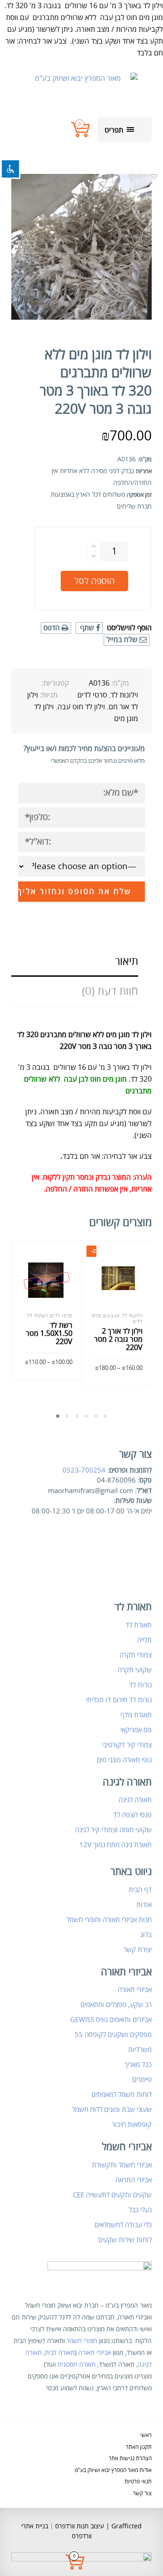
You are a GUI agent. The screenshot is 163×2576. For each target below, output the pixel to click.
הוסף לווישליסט (129, 628)
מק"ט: (145, 460)
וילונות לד (124, 695)
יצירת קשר (138, 1950)
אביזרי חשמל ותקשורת (122, 2165)
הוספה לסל (94, 581)
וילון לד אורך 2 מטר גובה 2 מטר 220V (118, 1340)
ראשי (146, 2435)
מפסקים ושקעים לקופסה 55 (113, 2035)
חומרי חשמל (82, 2341)
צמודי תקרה (136, 1655)
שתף (87, 628)
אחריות (144, 471)
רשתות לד (38, 1316)
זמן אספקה (139, 495)
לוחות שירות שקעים (125, 2240)
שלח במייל (123, 640)
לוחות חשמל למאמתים (122, 2095)
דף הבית (140, 1890)
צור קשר (142, 2494)
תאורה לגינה (135, 1800)
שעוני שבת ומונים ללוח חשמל (112, 2110)
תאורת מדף (136, 1715)
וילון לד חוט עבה (81, 707)
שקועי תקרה (135, 1670)
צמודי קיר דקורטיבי (127, 1745)
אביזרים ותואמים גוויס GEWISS (111, 2020)
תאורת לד (139, 1625)
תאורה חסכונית (77, 2365)
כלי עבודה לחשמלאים (123, 2225)
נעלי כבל (140, 2210)
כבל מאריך (138, 2065)
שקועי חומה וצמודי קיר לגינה (113, 1830)
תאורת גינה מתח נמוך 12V (115, 1845)
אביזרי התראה (134, 2180)
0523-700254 (84, 1470)
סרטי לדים (92, 695)
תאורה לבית (60, 2353)
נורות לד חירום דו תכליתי (119, 1700)
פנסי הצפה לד (132, 1815)
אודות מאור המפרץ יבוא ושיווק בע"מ (113, 2470)
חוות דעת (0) (110, 991)
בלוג (146, 1935)
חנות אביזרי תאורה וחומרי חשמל (109, 1920)
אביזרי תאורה (135, 1990)
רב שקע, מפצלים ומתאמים (116, 2005)
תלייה (144, 1640)
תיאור (127, 962)
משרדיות (140, 2050)
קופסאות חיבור (132, 2125)
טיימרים (142, 2080)
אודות (144, 1905)
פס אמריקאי (136, 1730)
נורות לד (140, 1685)
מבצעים (112, 1316)
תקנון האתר (139, 2447)
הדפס (53, 628)
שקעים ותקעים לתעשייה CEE (112, 2195)
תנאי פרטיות (138, 2482)
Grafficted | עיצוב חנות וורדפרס (98, 2526)
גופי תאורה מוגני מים (124, 1760)
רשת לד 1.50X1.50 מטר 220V (49, 1334)
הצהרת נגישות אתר (130, 2459)
